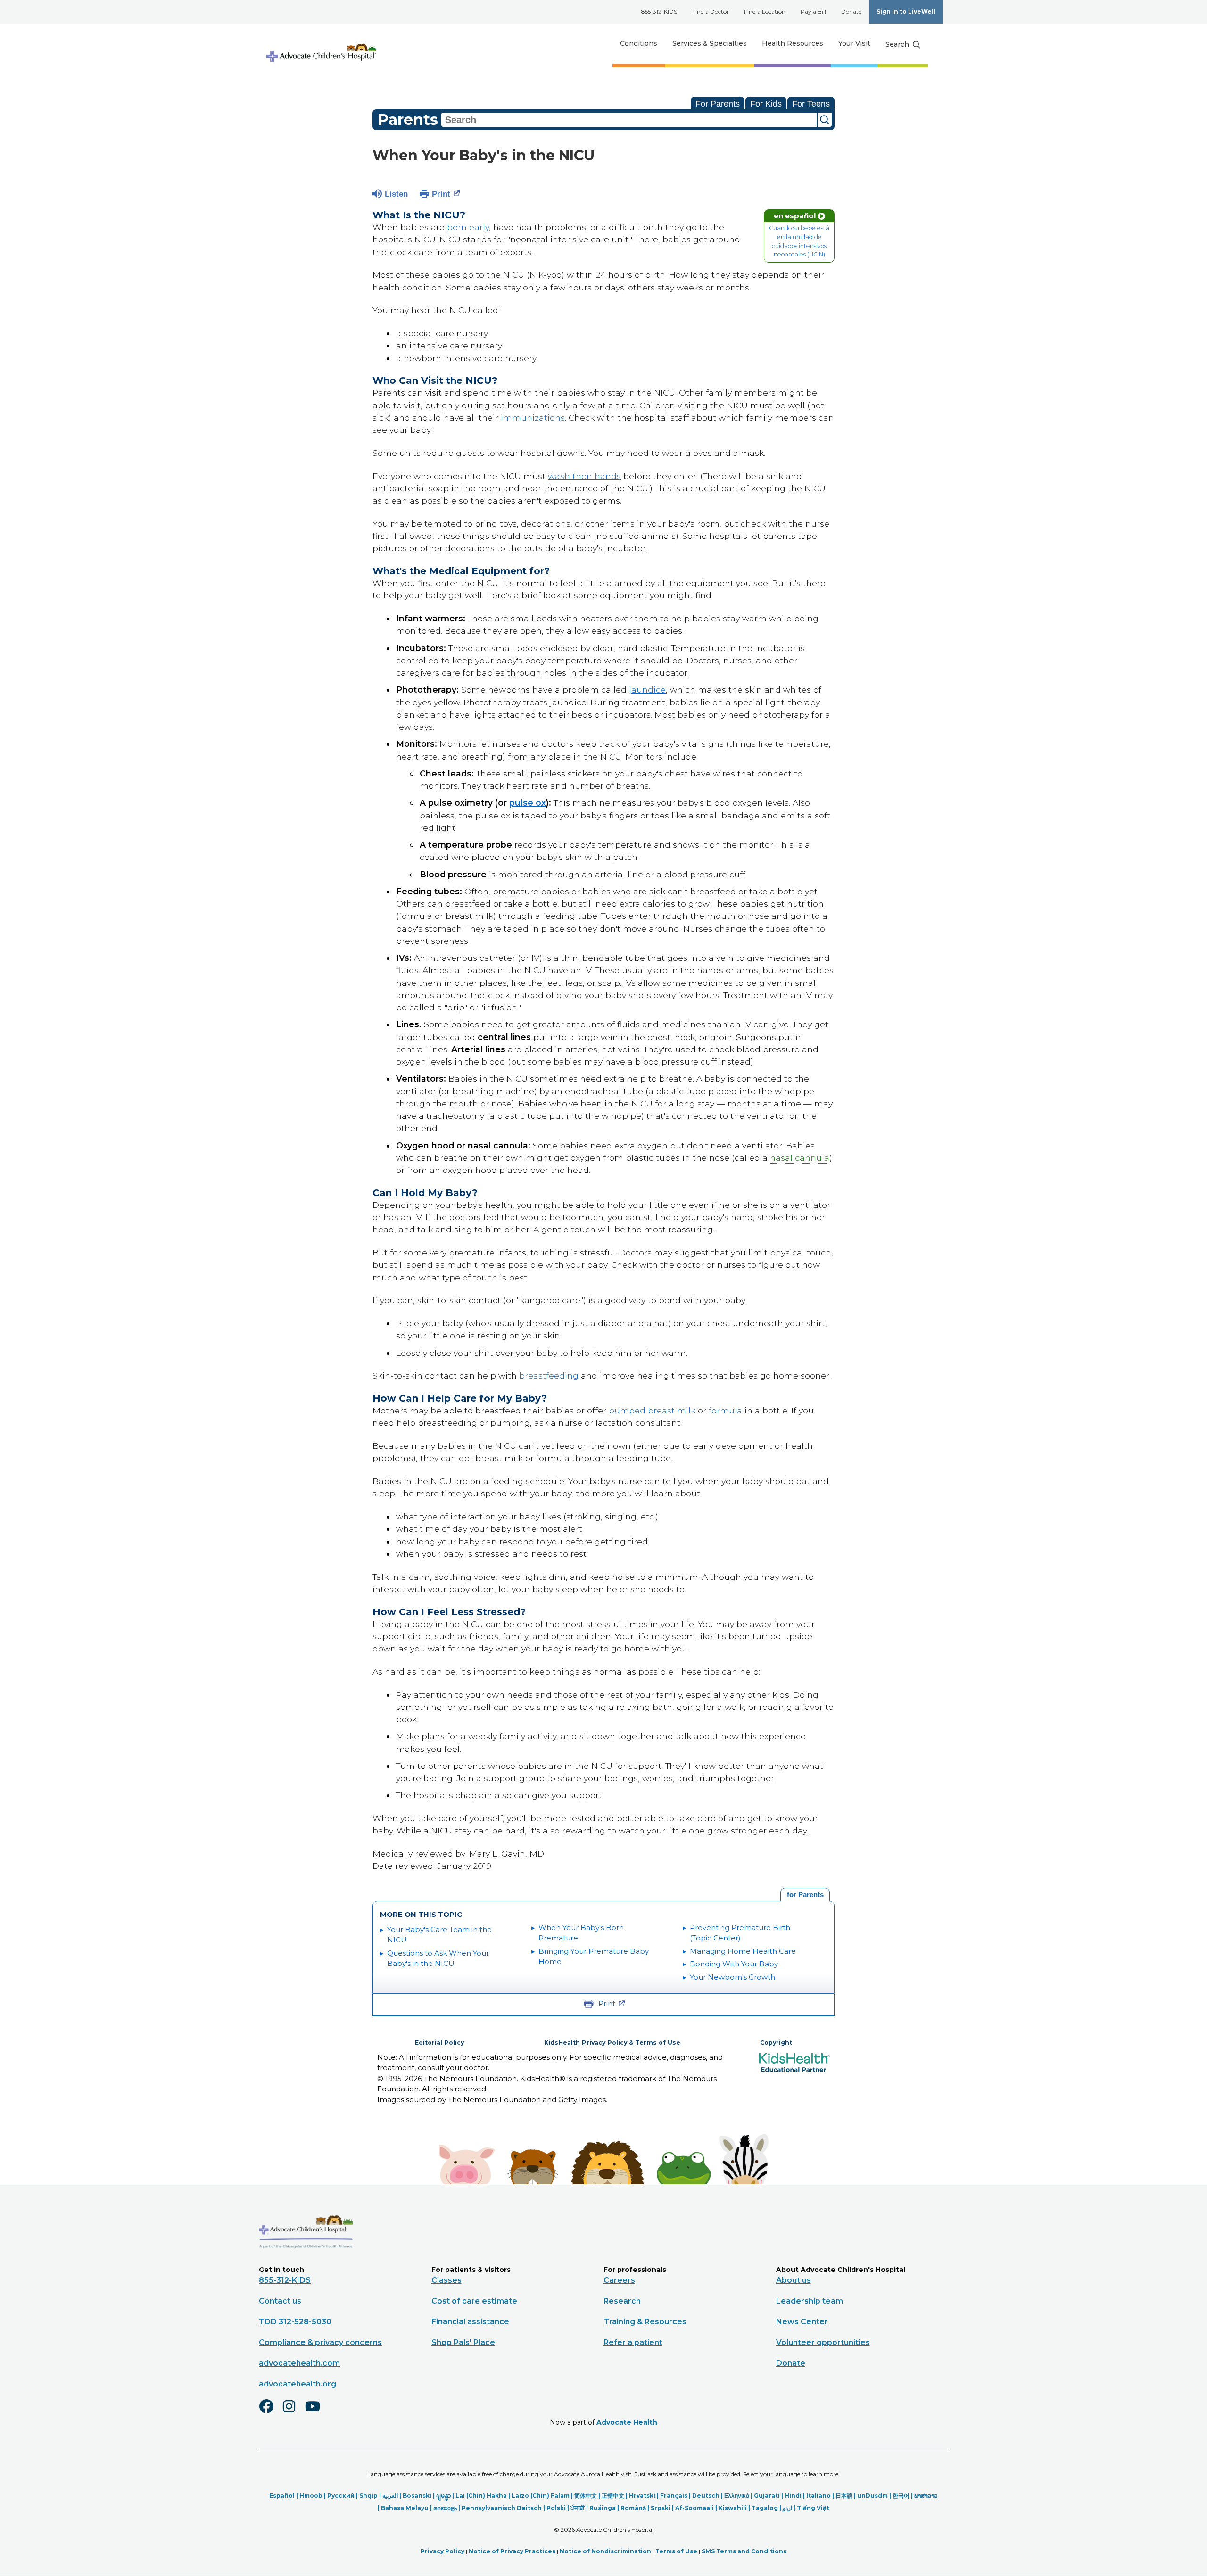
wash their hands (584, 476)
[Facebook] (270, 2412)
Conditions (639, 43)
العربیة (390, 2496)
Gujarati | (769, 2496)
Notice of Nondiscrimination (605, 2551)
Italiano (818, 2496)
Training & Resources (645, 2322)
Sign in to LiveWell (906, 12)
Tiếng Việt (813, 2508)
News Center (802, 2322)
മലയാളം (445, 2508)
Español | (284, 2496)
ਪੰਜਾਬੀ (578, 2508)
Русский (341, 2496)
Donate (851, 12)
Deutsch (706, 2496)
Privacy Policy (442, 2551)
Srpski (661, 2508)
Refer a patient (633, 2342)
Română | (636, 2508)
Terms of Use (676, 2551)
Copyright (776, 2043)
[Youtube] (316, 2412)
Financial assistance (470, 2322)
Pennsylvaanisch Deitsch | (504, 2508)
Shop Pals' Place (463, 2342)
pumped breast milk (652, 1410)
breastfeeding (549, 1375)
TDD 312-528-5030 (295, 2322)
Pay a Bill (813, 12)
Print (441, 194)
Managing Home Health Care (743, 1951)
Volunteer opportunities (823, 2342)
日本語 (844, 2496)
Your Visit (854, 43)
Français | (676, 2496)
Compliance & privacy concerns (320, 2342)
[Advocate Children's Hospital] (306, 2262)
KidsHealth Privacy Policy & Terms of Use (612, 2043)
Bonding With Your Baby (734, 1964)
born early (468, 227)
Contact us (280, 2301)
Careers (619, 2280)
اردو (787, 2508)
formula (725, 1410)
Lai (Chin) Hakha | (484, 2496)
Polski (556, 2508)
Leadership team (810, 2301)
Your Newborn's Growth (732, 1977)
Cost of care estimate (474, 2301)
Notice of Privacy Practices (512, 2551)
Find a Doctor (711, 12)
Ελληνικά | (739, 2496)
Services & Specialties (710, 43)
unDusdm (872, 2496)
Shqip (368, 2496)
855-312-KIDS (659, 12)
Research (622, 2301)
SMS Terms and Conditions (744, 2551)
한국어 (901, 2496)
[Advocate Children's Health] (321, 44)
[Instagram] (293, 2412)
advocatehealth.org (298, 2384)
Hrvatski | (645, 2496)
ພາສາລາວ (926, 2496)
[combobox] (629, 120)
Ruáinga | (605, 2508)
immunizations (533, 417)
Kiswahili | (735, 2508)
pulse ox (528, 803)
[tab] (805, 1895)
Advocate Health (627, 2422)
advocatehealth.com (299, 2363)
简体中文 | (588, 2496)
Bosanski (417, 2496)
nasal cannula (800, 1158)
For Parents (718, 104)
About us (794, 2280)
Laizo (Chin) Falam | (543, 2496)
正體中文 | (615, 2496)
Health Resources (793, 43)
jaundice (647, 689)
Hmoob (311, 2496)
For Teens (811, 104)
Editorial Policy (439, 2043)
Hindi (793, 2496)
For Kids (766, 104)
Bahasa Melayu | (407, 2508)
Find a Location (765, 12)
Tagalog (765, 2508)
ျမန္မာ (443, 2496)
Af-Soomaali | (697, 2508)
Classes (446, 2280)
